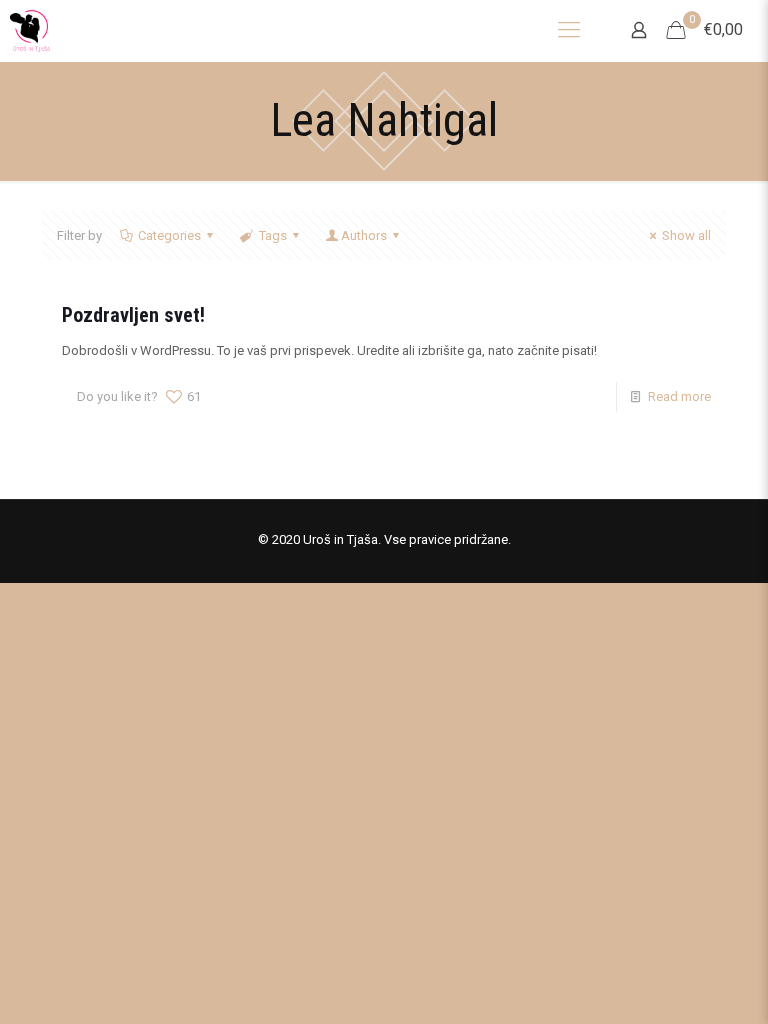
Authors (364, 235)
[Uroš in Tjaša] (30, 30)
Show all (686, 235)
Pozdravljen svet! (133, 315)
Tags (273, 235)
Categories (169, 235)
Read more (679, 396)
